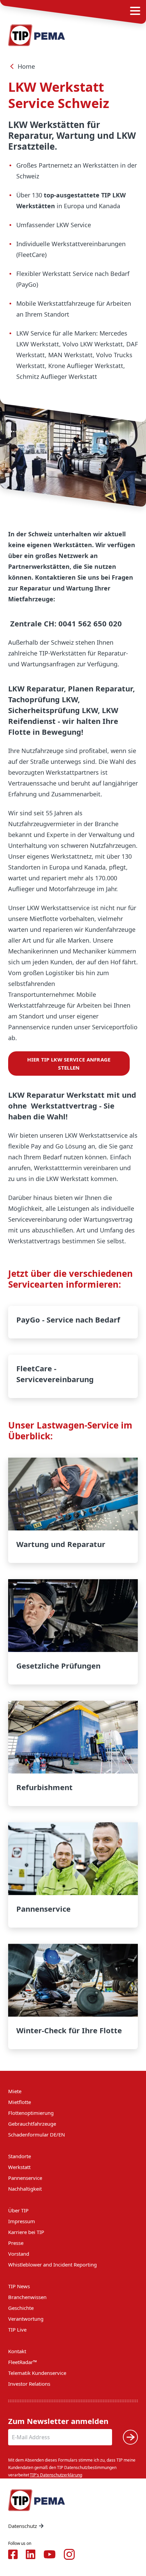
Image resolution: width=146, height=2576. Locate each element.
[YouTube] (50, 2554)
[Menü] (135, 11)
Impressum (22, 2221)
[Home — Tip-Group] (36, 35)
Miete (15, 2091)
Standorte (20, 2156)
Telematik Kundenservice (37, 2373)
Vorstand (19, 2254)
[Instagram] (69, 2554)
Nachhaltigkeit (25, 2189)
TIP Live (17, 2330)
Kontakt (17, 2351)
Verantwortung (26, 2319)
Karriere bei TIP (26, 2232)
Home (26, 66)
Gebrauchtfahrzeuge (32, 2124)
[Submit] (130, 2437)
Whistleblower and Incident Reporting (52, 2264)
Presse (16, 2243)
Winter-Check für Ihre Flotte (73, 1997)
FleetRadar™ (23, 2362)
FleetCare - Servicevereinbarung (73, 1376)
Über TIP (18, 2210)
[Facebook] (13, 2554)
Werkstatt (19, 2167)
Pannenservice (73, 1875)
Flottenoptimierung (31, 2113)
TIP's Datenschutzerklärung (56, 2475)
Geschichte (21, 2308)
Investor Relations (29, 2384)
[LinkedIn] (31, 2554)
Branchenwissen (27, 2297)
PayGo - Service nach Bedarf (73, 1322)
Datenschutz (23, 2526)
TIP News (19, 2286)
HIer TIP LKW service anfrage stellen (69, 1064)
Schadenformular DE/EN (36, 2134)
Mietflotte (20, 2102)
